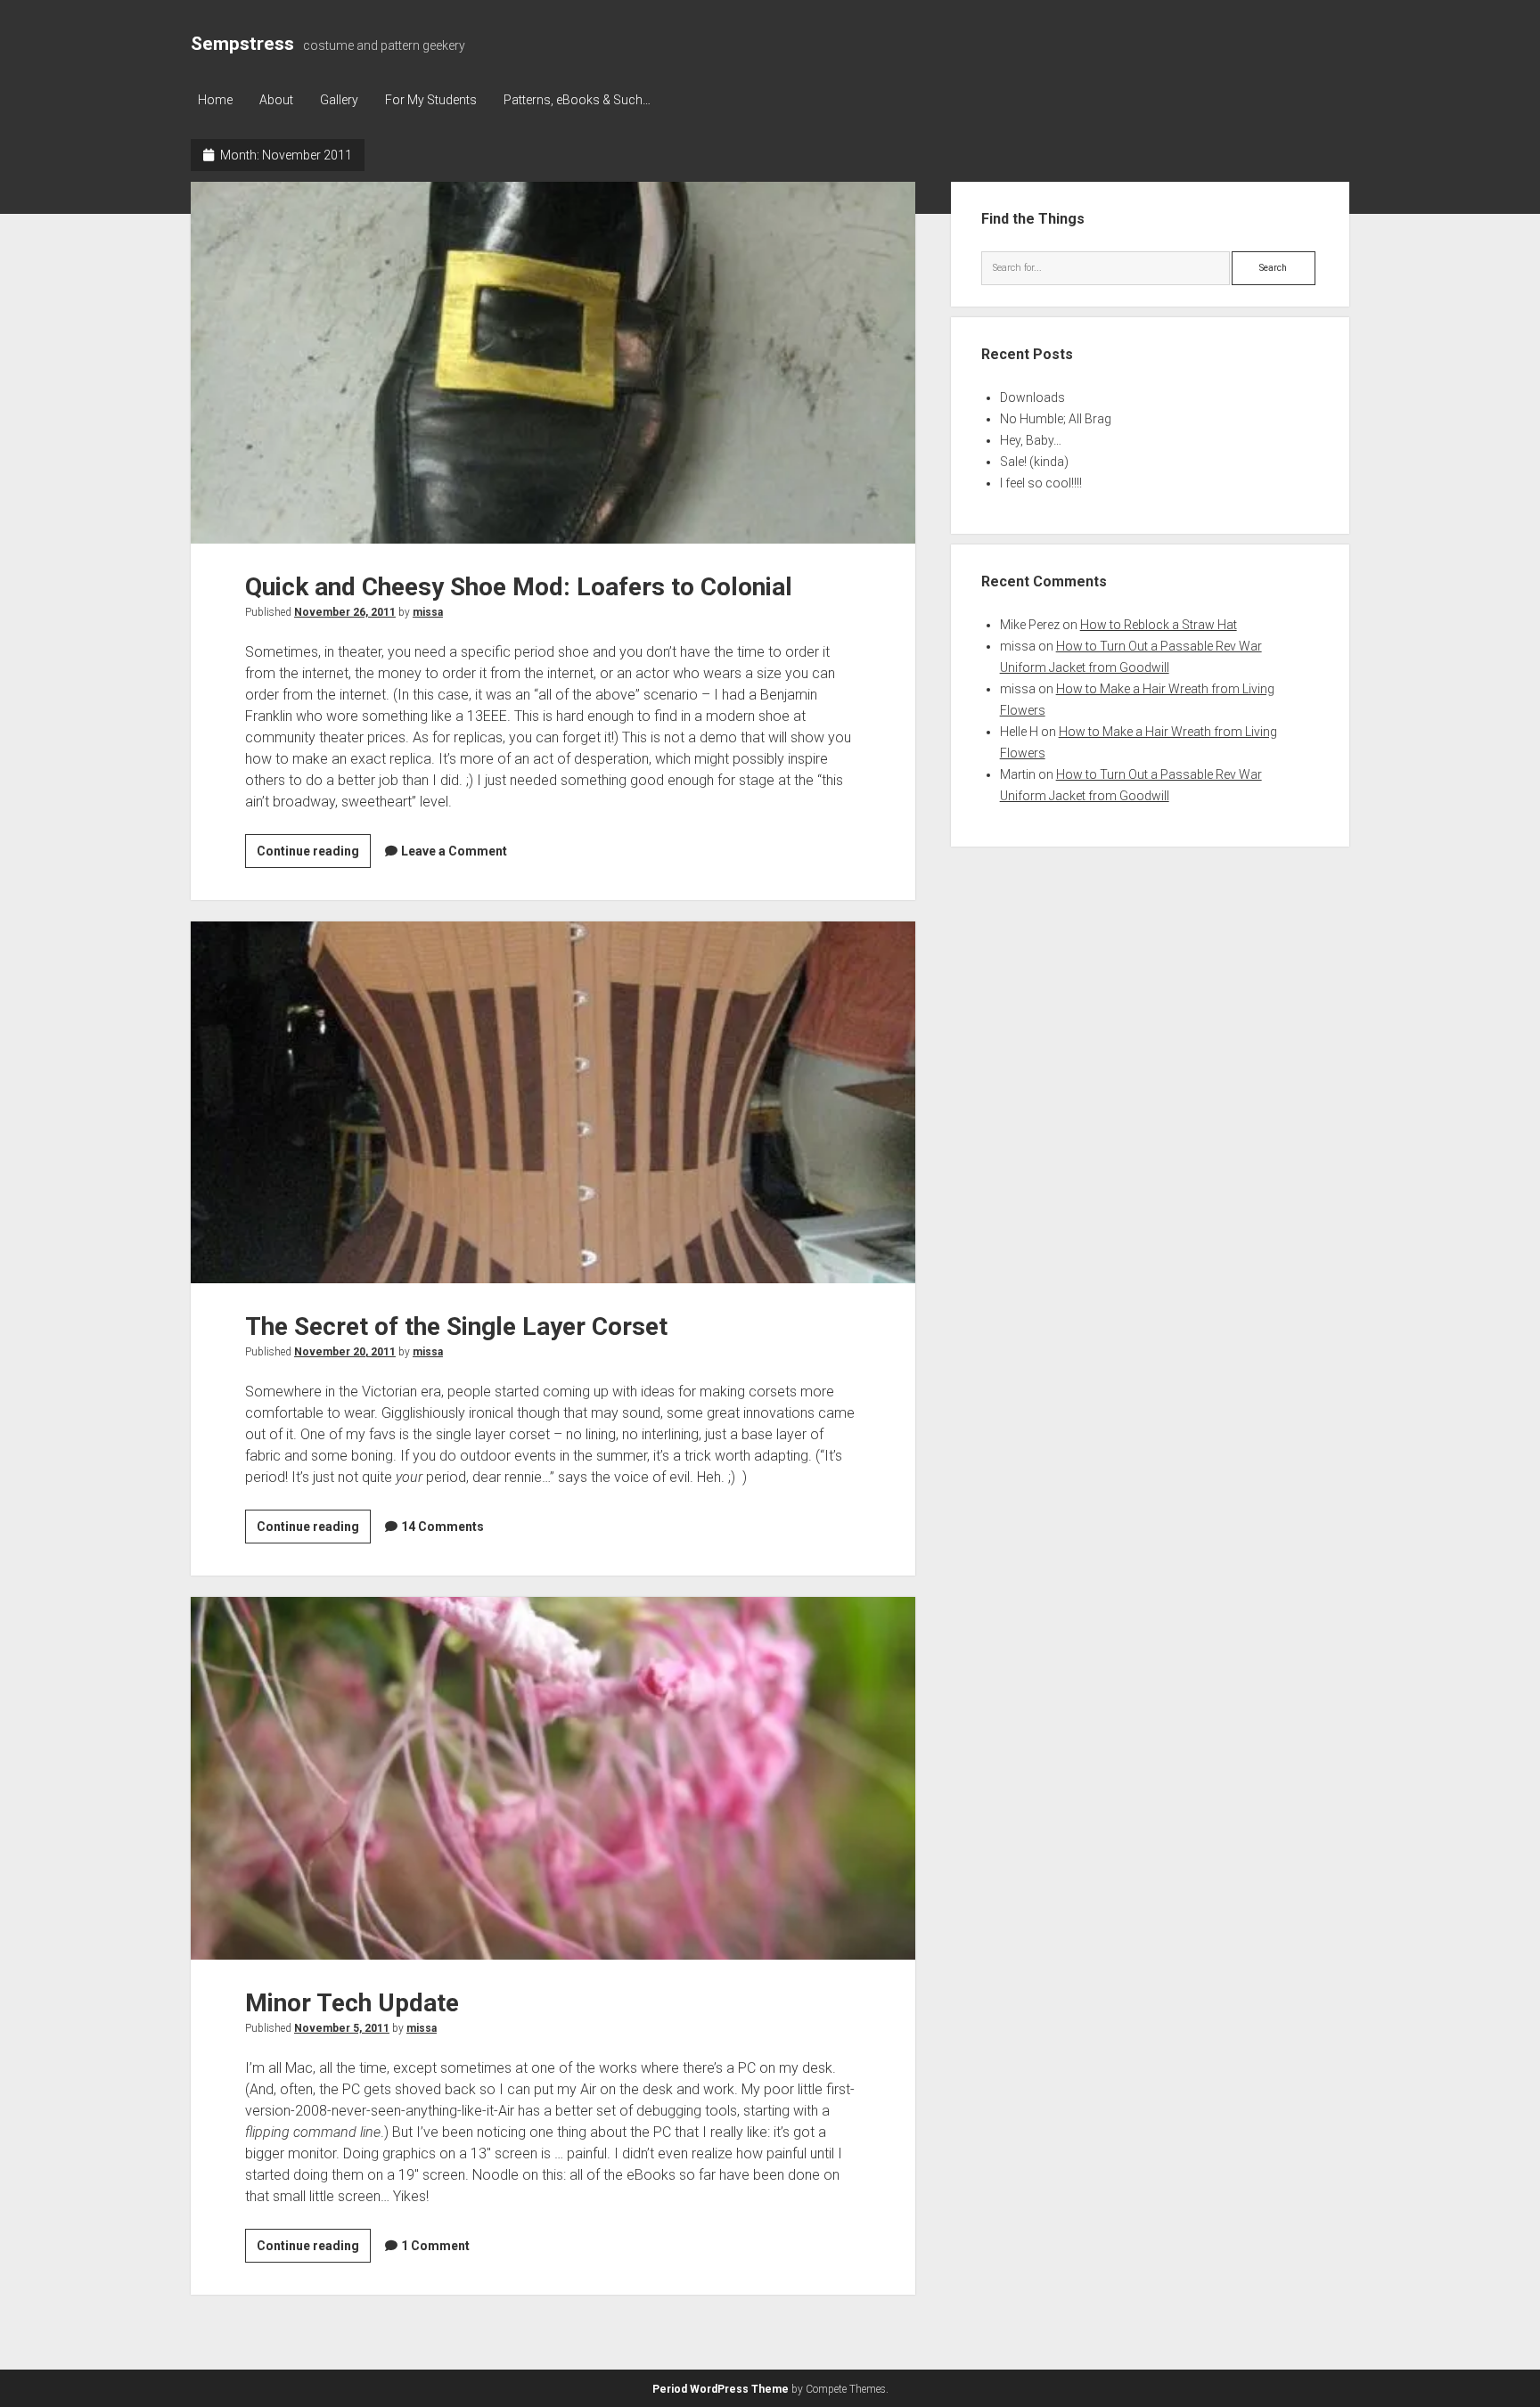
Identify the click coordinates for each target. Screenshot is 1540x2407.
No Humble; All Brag (1056, 419)
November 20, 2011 (345, 1352)
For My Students (431, 100)
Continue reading (314, 856)
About (276, 100)
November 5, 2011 (342, 2028)
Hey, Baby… (1031, 440)
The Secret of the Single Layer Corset (553, 1102)
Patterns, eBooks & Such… (577, 100)
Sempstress (242, 44)
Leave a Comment (454, 851)
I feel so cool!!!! (1041, 483)
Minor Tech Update (553, 1778)
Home (215, 100)
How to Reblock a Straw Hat (1159, 625)
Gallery (339, 100)
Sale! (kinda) (1034, 462)
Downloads (1032, 397)
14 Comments (442, 1527)
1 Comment (435, 2246)
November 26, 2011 (345, 612)
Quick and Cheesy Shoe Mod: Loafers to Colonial (553, 363)
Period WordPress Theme (721, 2389)
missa (428, 612)
